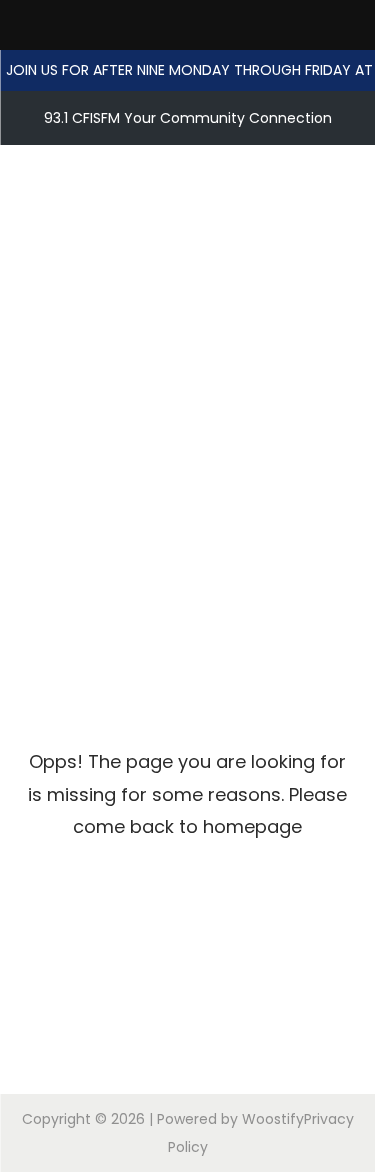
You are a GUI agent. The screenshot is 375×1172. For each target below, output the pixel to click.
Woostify (273, 1119)
